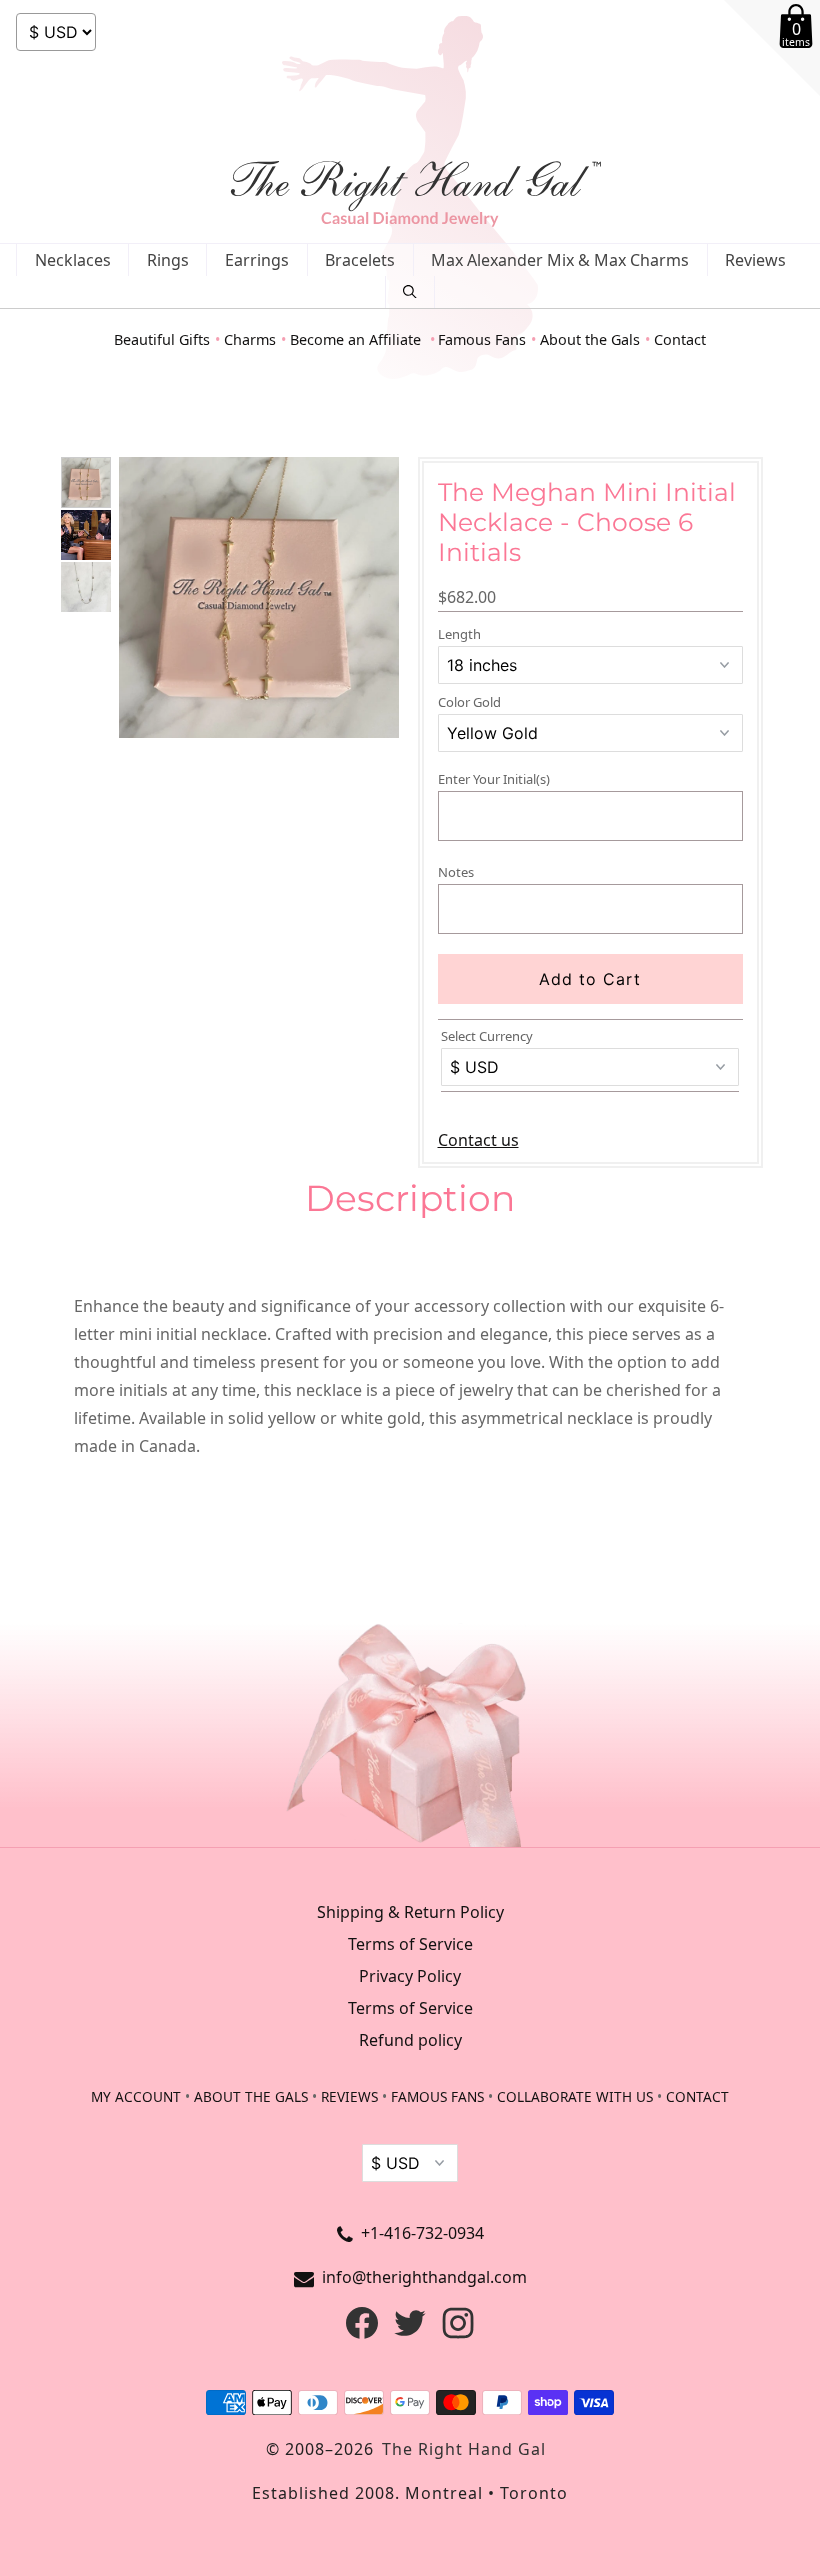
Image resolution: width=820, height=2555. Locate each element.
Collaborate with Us (575, 2096)
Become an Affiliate (357, 339)
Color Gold (469, 702)
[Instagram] (458, 2333)
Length (459, 634)
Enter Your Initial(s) (494, 779)
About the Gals (590, 339)
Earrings (257, 260)
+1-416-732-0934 (422, 2233)
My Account (136, 2096)
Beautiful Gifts (162, 339)
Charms (250, 339)
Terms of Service (410, 1944)
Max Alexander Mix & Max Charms (560, 260)
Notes (456, 872)
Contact (680, 339)
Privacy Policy (410, 1976)
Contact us (478, 1140)
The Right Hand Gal (464, 2449)
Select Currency (487, 1036)
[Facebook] (362, 2333)
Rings (168, 260)
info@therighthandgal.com (424, 2277)
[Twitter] (410, 2333)
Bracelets (360, 260)
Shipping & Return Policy (410, 1912)
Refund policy (410, 2040)
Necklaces (73, 260)
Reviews (755, 260)
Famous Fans (482, 339)
